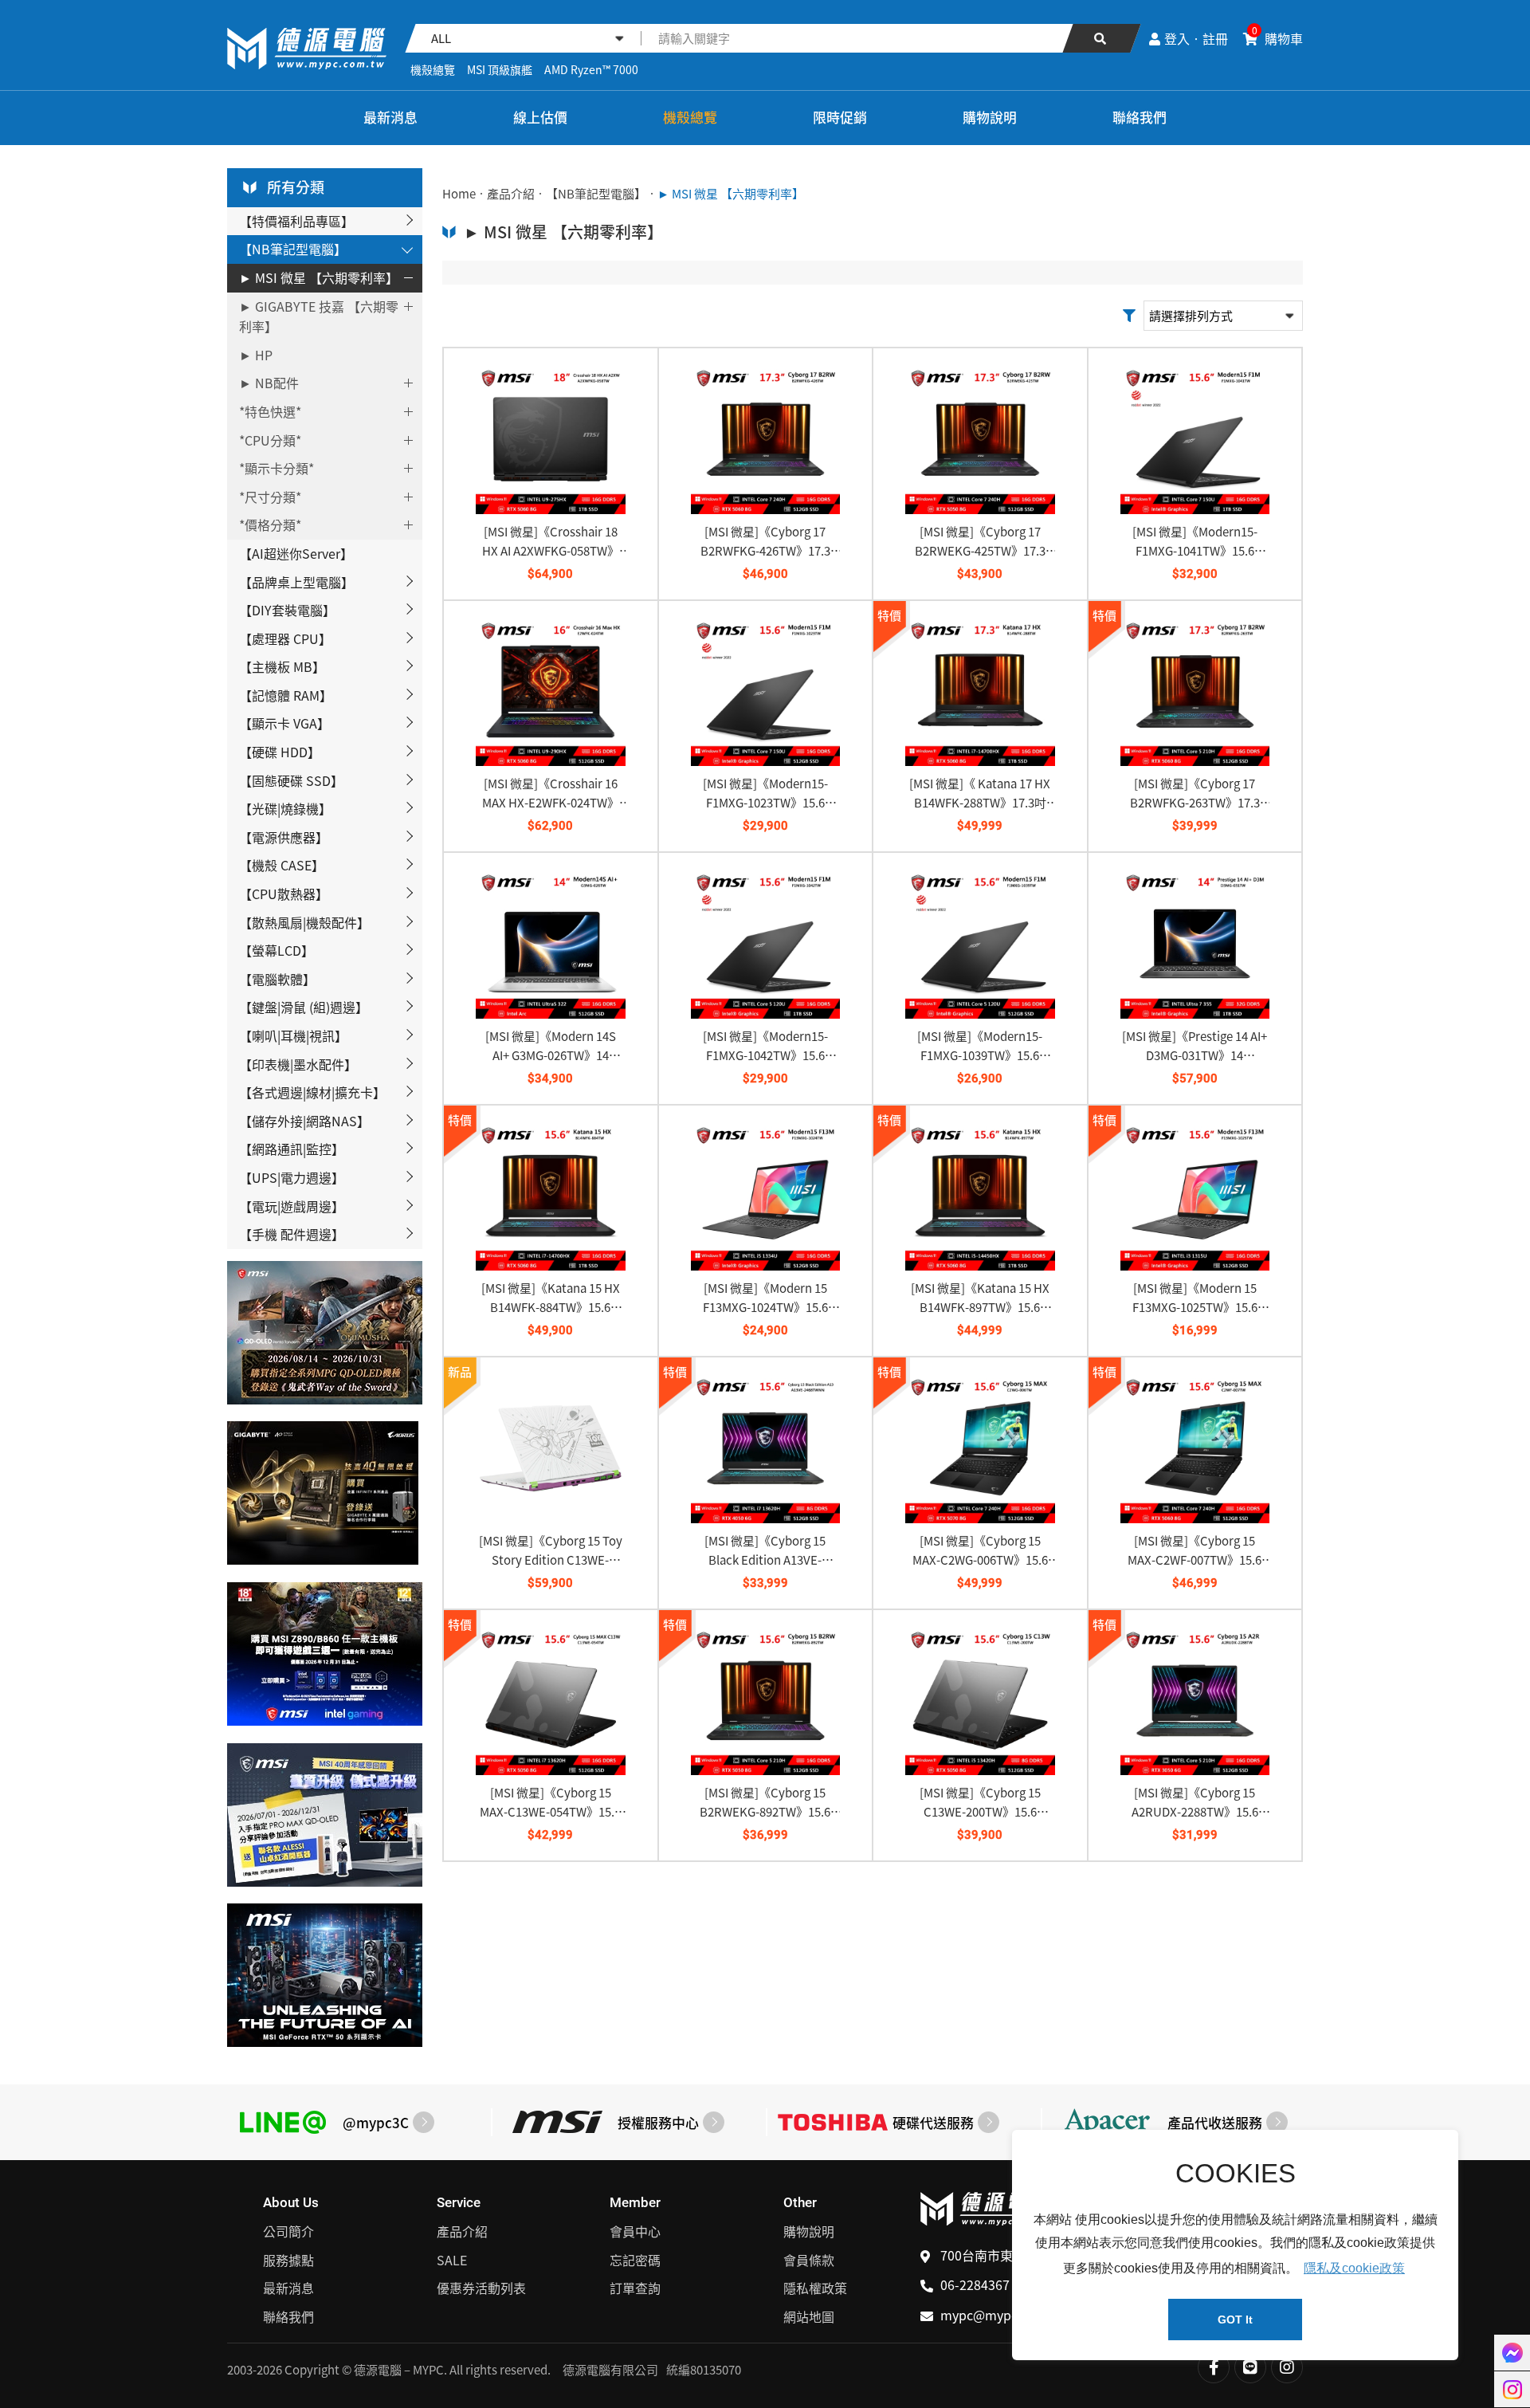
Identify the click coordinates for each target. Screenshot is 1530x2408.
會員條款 (809, 2260)
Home (459, 194)
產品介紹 (511, 194)
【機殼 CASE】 (282, 865)
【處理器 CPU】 (285, 638)
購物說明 (990, 117)
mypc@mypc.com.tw (1002, 2315)
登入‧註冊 (1196, 38)
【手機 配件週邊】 (292, 1234)
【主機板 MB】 (282, 666)
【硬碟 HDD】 (280, 752)
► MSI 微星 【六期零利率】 (319, 277)
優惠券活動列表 (481, 2288)
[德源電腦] (250, 118)
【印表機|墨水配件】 (298, 1064)
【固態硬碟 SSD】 (291, 780)
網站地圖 (809, 2316)
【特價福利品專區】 (296, 221)
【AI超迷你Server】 (296, 553)
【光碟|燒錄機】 (285, 808)
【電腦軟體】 (277, 979)
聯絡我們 (1140, 117)
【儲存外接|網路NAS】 (304, 1121)
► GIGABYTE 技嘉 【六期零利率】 (319, 316)
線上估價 (540, 117)
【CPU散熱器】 (284, 894)
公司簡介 (288, 2231)
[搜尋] (1101, 38)
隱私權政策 (815, 2288)
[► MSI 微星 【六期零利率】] (307, 49)
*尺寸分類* (270, 497)
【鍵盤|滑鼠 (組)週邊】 (304, 1007)
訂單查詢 (635, 2288)
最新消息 (390, 117)
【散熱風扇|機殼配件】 (304, 922)
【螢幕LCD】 (277, 950)
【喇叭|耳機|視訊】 (293, 1035)
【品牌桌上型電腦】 (296, 582)
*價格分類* (270, 524)
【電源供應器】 (284, 837)
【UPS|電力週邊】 (292, 1177)
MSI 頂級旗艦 (500, 69)
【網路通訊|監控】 (292, 1149)
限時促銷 (840, 117)
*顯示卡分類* (277, 468)
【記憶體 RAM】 (286, 695)
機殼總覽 (433, 69)
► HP (256, 355)
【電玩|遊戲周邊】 (292, 1206)
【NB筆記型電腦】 (293, 249)
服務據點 (288, 2260)
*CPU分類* (270, 440)
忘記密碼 (635, 2260)
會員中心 (635, 2231)
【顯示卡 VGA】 (284, 723)
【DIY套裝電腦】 (287, 610)
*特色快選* (270, 411)
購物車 (1277, 38)
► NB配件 (269, 383)
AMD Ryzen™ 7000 (591, 69)
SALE (452, 2260)
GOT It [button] (1235, 2320)
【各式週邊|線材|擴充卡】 (312, 1092)
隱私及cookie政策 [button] (1354, 2268)
